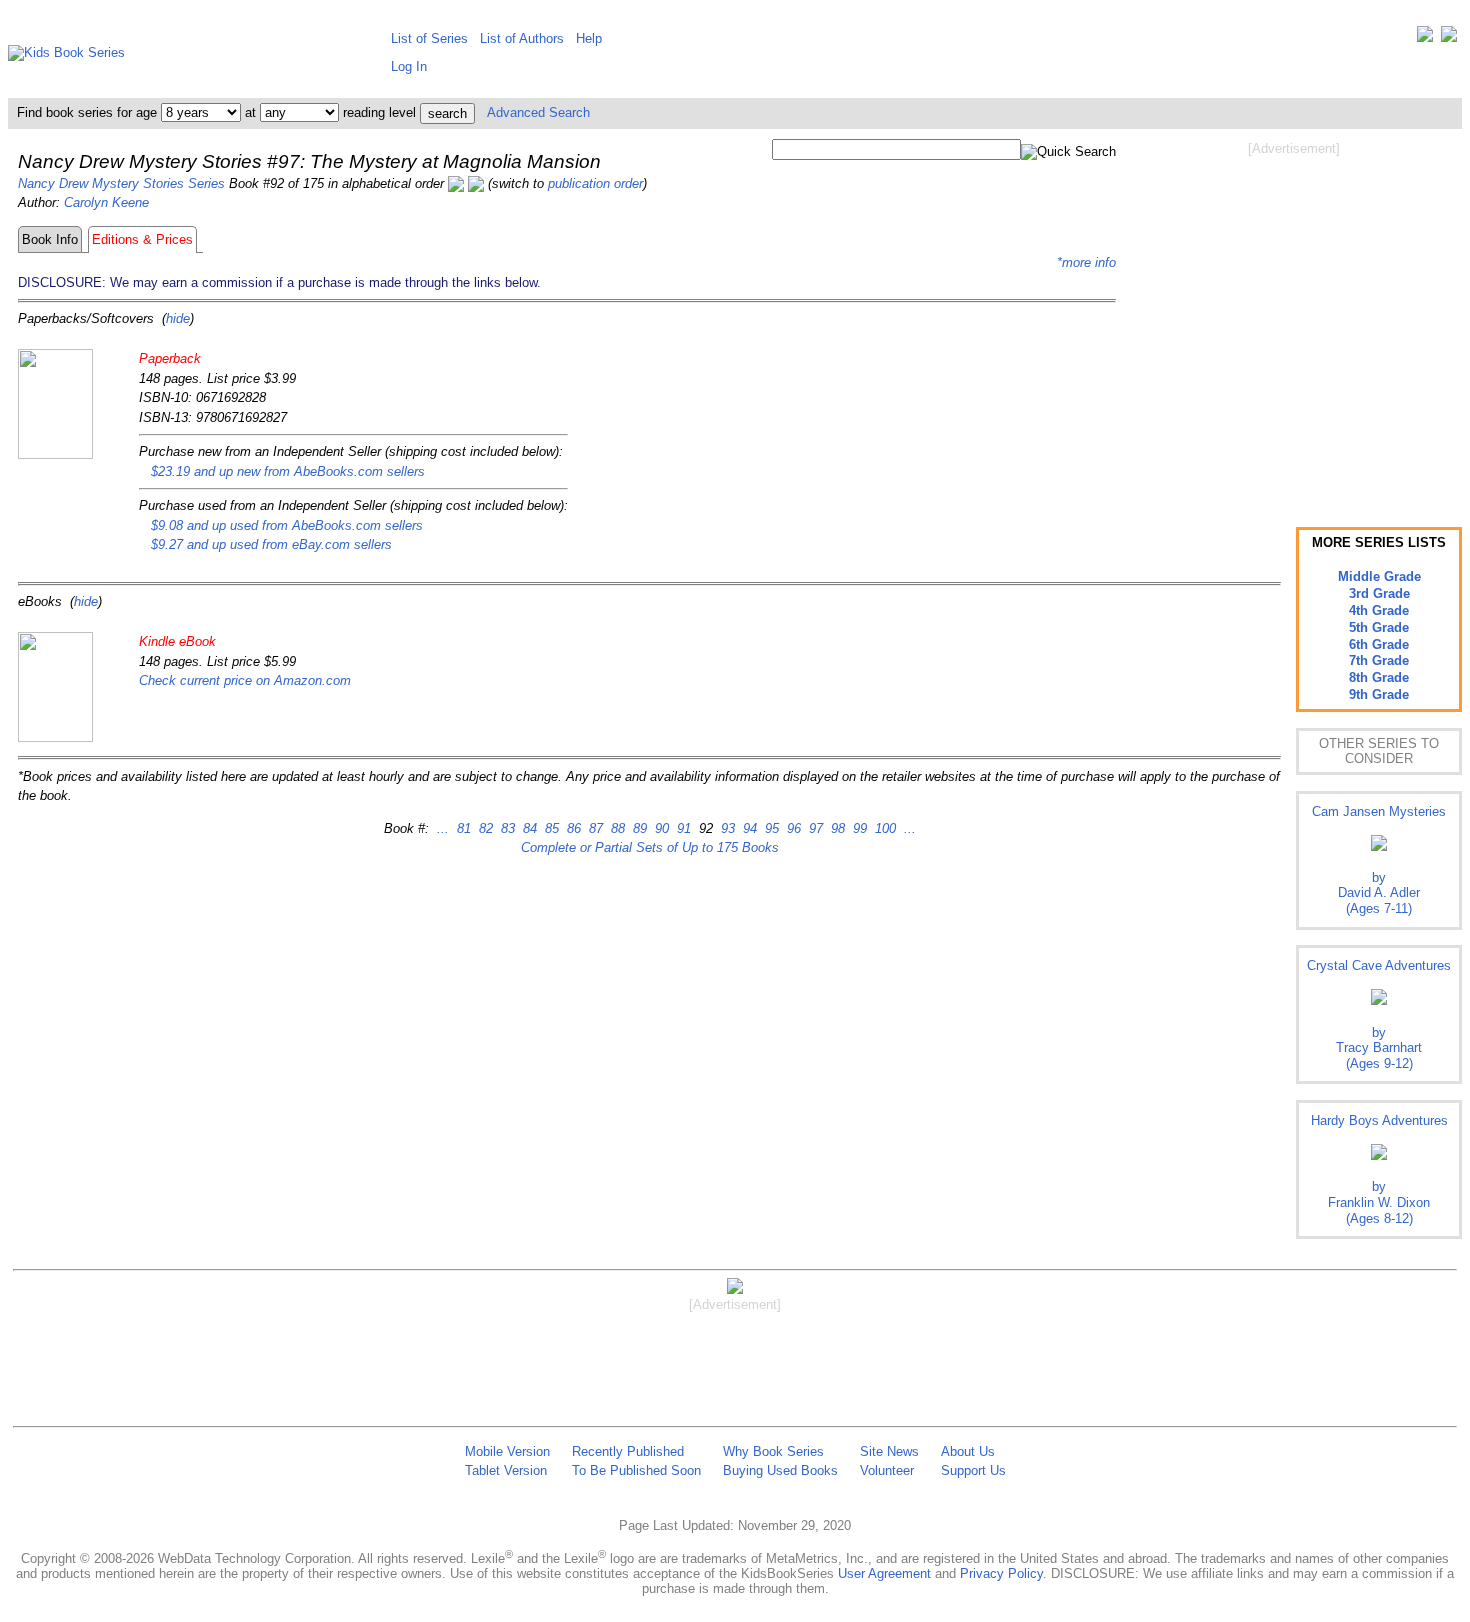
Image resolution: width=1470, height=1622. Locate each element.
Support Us (973, 1470)
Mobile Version (507, 1451)
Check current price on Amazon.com (245, 680)
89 (638, 828)
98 (836, 828)
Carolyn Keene (106, 202)
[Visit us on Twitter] (1425, 38)
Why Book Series (773, 1451)
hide (178, 318)
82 (484, 828)
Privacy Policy (1001, 1573)
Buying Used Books (780, 1470)
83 (506, 828)
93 (726, 828)
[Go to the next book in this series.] (476, 183)
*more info (1086, 262)
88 (616, 828)
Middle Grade (1379, 576)
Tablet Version (506, 1470)
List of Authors (522, 38)
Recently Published (628, 1451)
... (443, 828)
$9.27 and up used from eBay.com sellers (271, 544)
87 (594, 828)
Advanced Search (538, 112)
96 (792, 828)
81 (462, 828)
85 (550, 828)
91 (682, 828)
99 (858, 828)
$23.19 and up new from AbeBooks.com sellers (288, 471)
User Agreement (884, 1573)
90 (660, 828)
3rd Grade (1379, 593)
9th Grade (1379, 694)
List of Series (429, 38)
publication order (595, 183)
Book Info (50, 239)
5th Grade (1379, 627)
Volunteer (887, 1470)
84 (528, 828)
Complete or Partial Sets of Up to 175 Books (650, 847)
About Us (968, 1451)
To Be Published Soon (636, 1470)
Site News (889, 1451)
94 (748, 828)
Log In (409, 66)
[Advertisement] (1294, 318)
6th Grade (1379, 644)
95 (770, 828)
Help (589, 38)
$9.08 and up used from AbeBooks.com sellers (287, 525)
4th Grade (1379, 610)
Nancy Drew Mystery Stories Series (121, 183)
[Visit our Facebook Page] (1449, 38)
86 (572, 828)
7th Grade (1379, 660)
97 (814, 828)
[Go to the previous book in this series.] (456, 183)
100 (883, 828)
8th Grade (1379, 677)
